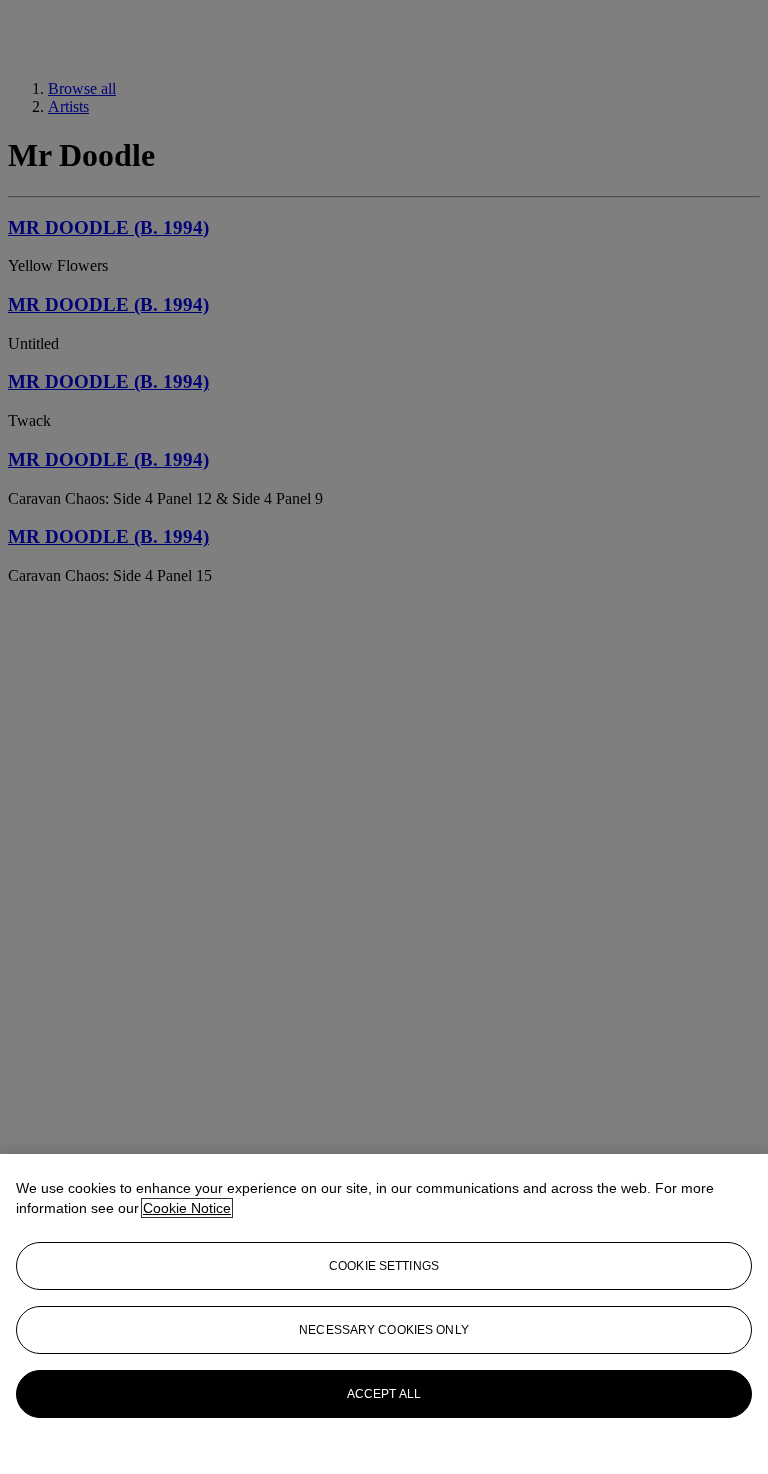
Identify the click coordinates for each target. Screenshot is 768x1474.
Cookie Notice (187, 1208)
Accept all (384, 1394)
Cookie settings (384, 1266)
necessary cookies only (384, 1330)
